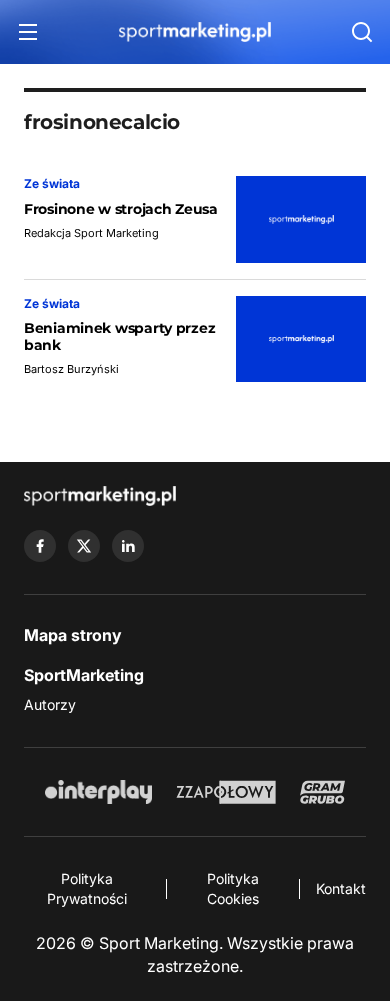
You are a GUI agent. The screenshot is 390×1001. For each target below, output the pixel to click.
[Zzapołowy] (226, 792)
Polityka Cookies (233, 888)
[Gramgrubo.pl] (322, 792)
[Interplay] (98, 792)
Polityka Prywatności (87, 888)
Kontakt (341, 888)
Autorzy (50, 704)
